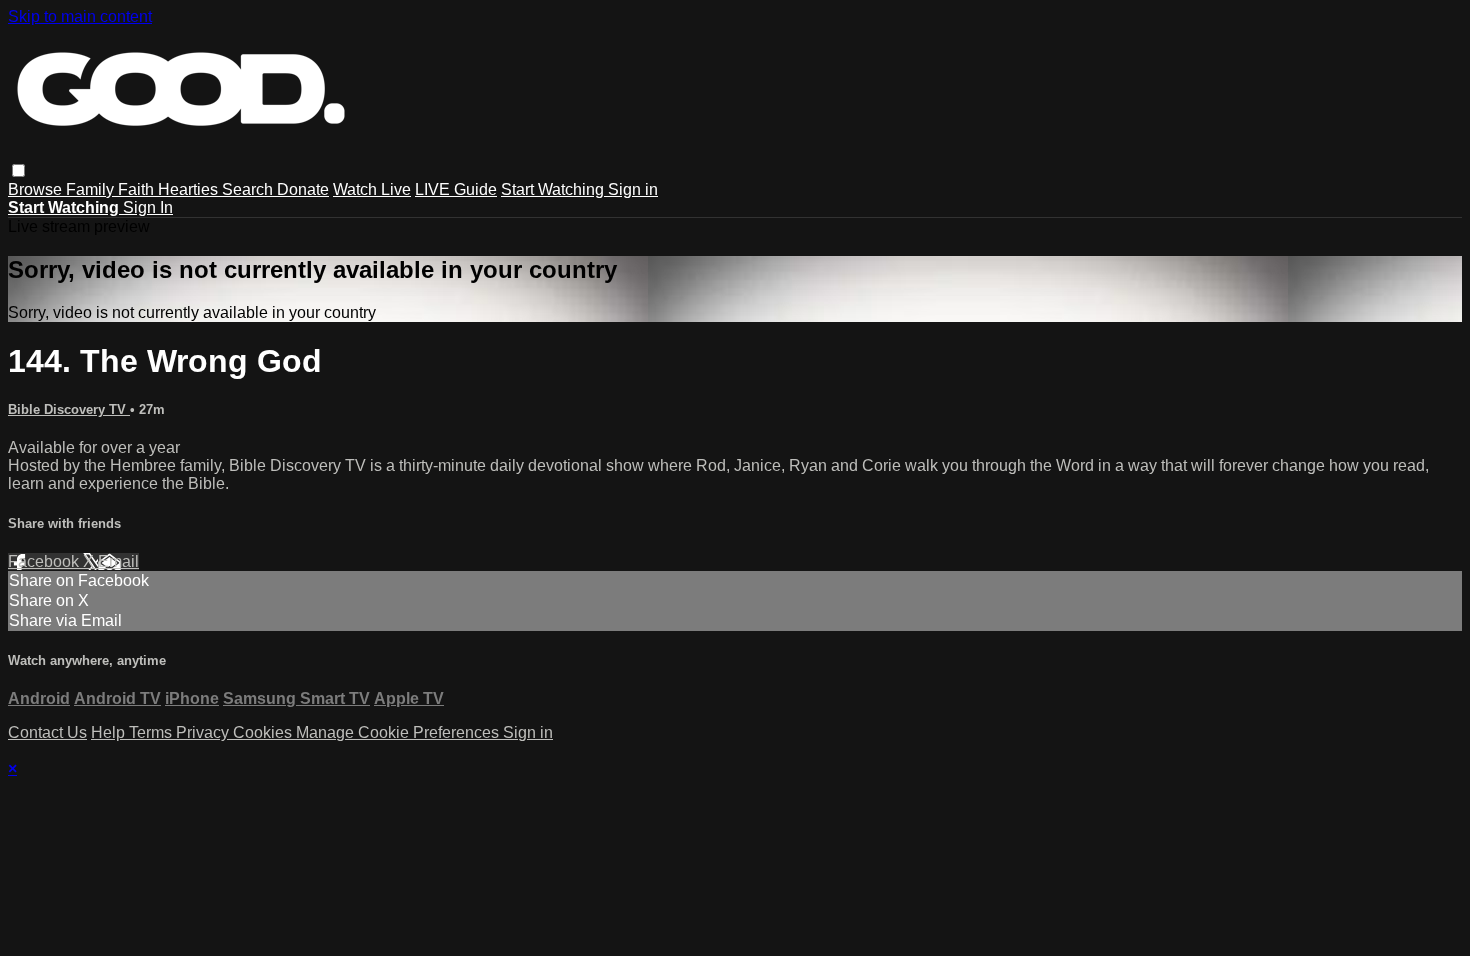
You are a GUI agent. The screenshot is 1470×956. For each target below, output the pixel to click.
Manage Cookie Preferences (399, 732)
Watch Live (372, 189)
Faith (138, 189)
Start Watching (554, 189)
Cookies (264, 732)
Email (118, 561)
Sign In (148, 207)
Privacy (204, 732)
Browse (37, 189)
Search (249, 189)
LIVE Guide (456, 189)
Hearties (190, 189)
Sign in (633, 189)
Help (110, 732)
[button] (18, 170)
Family (92, 189)
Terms (152, 732)
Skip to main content (80, 16)
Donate (303, 189)
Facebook (45, 561)
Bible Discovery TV (69, 409)
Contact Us (47, 732)
